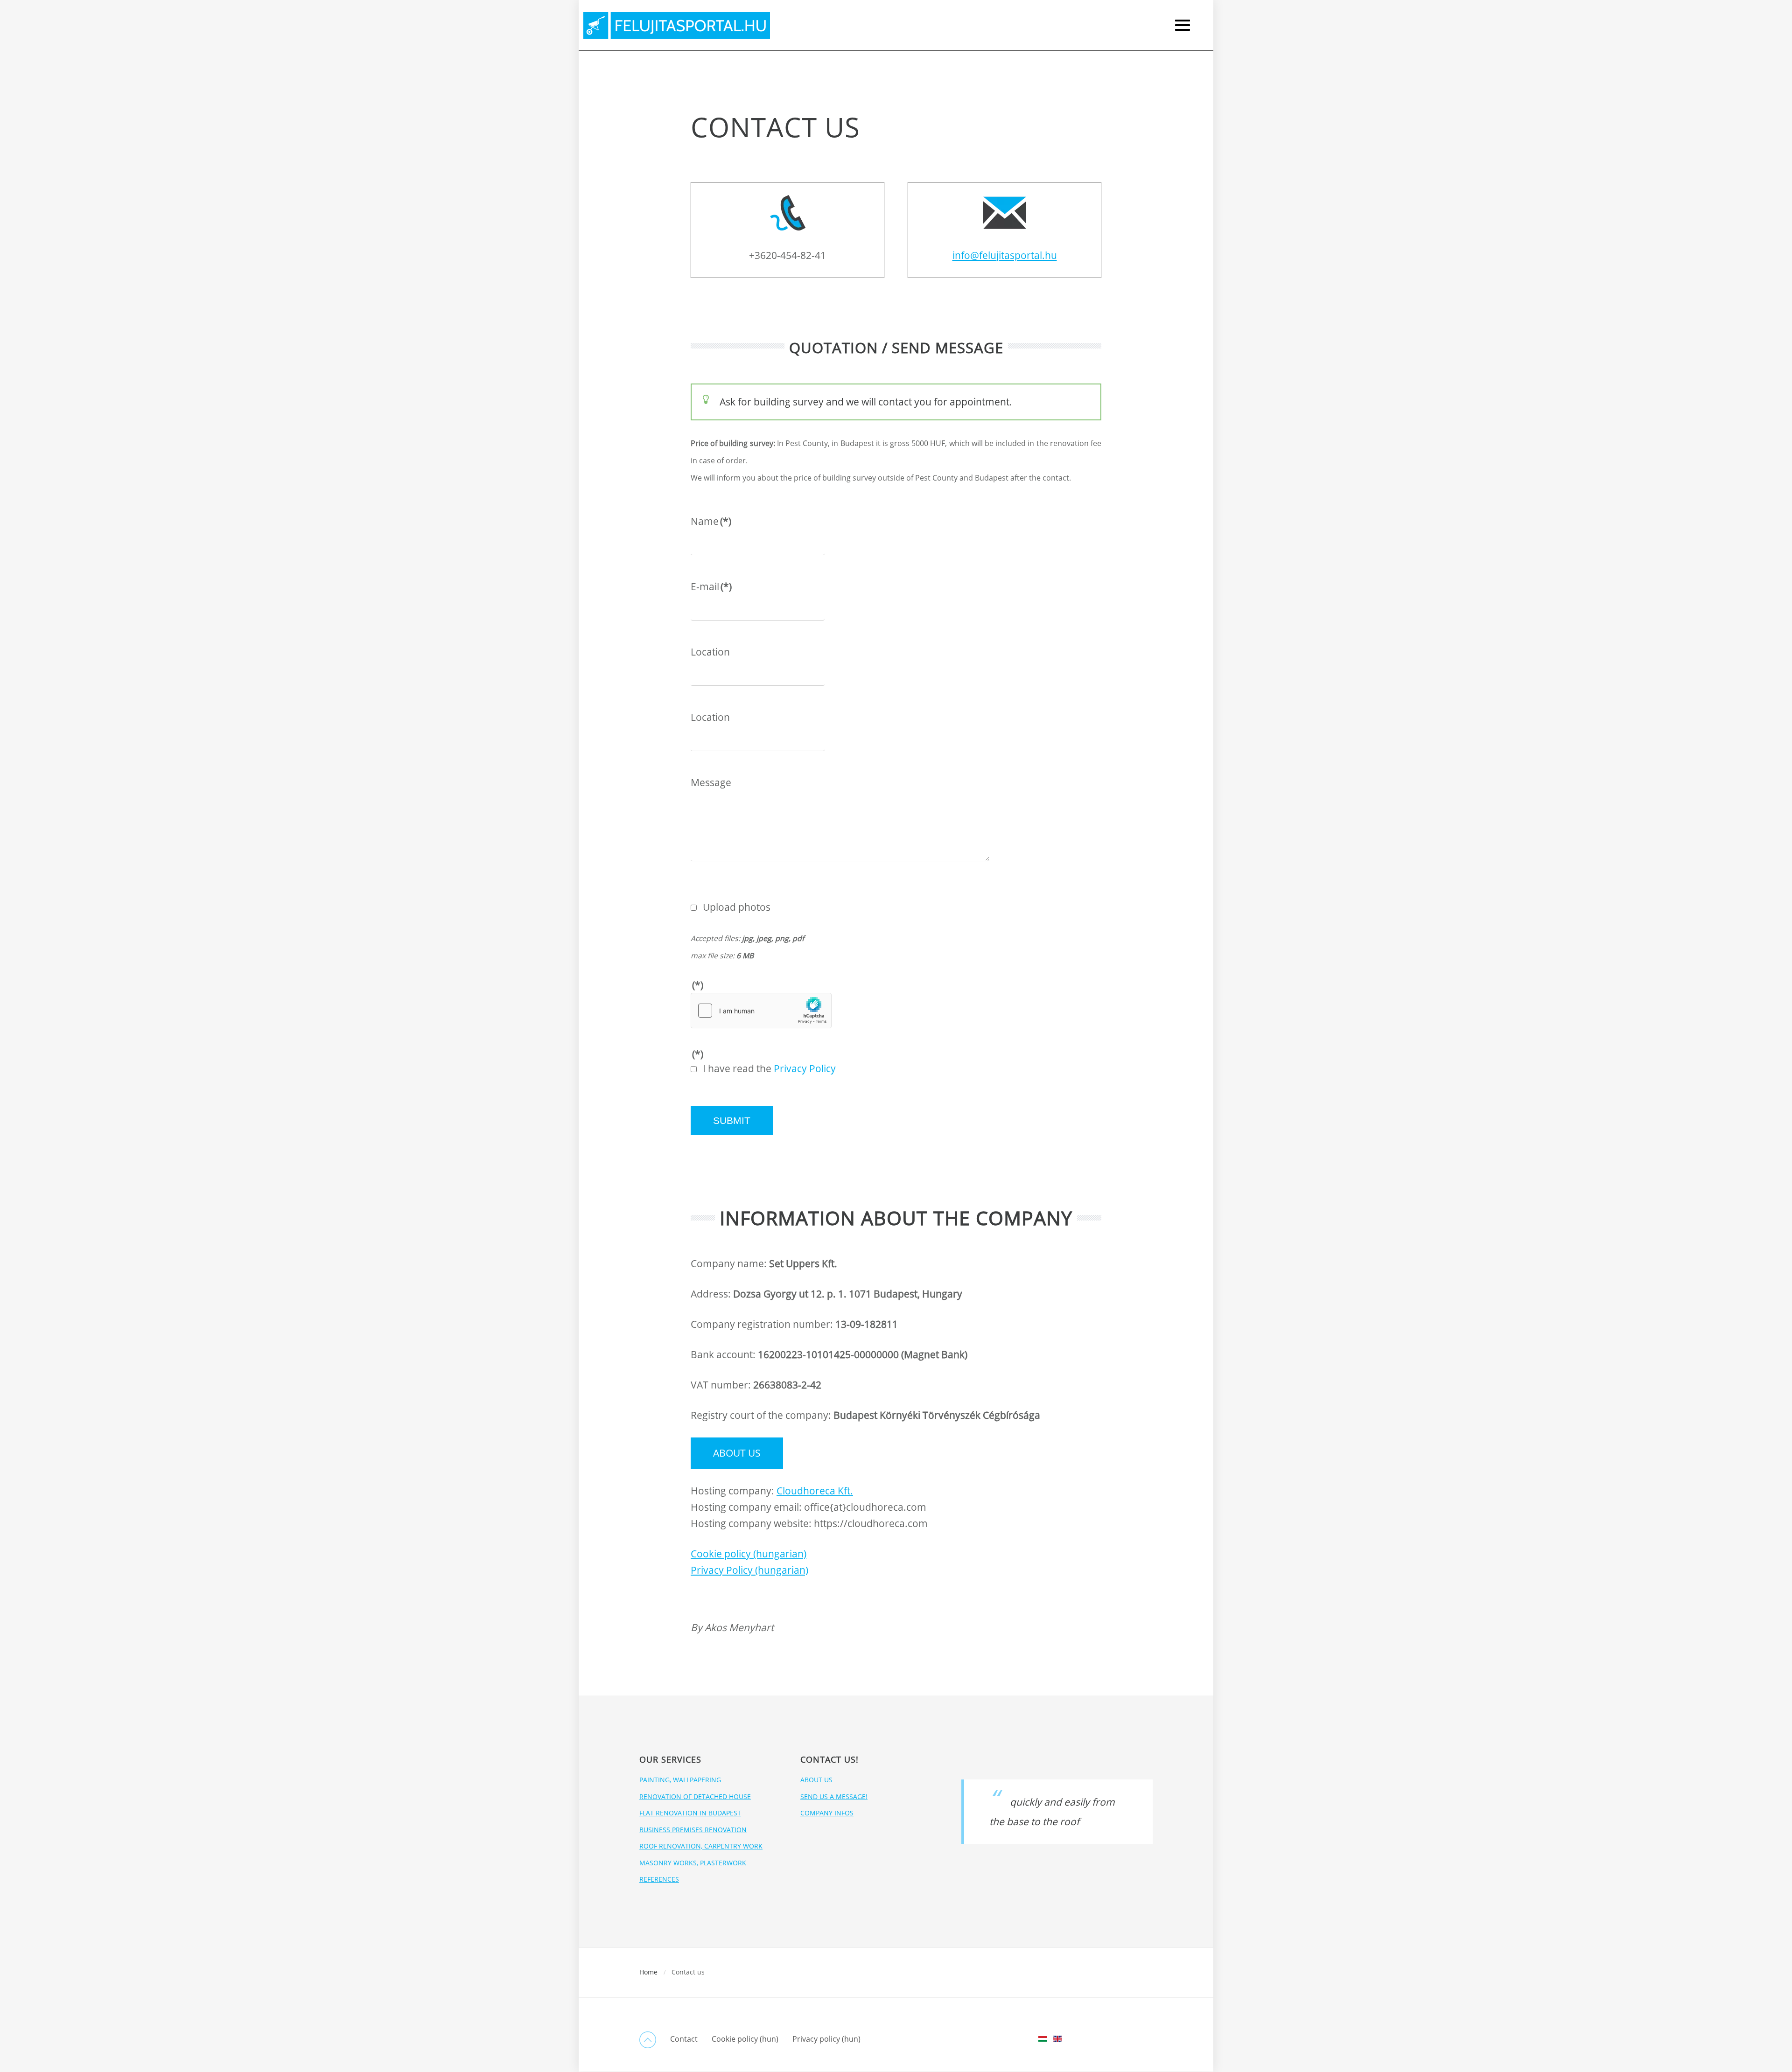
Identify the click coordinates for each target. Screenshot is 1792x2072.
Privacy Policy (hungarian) (749, 1570)
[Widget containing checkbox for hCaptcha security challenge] (761, 1011)
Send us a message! (834, 1796)
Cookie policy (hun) (745, 2039)
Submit (732, 1120)
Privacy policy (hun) (826, 2039)
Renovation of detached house (695, 1796)
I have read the (769, 1068)
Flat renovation (1721, 141)
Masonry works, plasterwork (693, 1863)
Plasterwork (1712, 121)
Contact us (1708, 248)
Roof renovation (1724, 160)
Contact (684, 2039)
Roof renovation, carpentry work (701, 1846)
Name (711, 521)
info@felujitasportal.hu (1005, 255)
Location (710, 652)
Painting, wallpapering (680, 1780)
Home (648, 1972)
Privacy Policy (805, 1068)
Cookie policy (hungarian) (749, 1554)
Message (711, 782)
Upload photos (737, 907)
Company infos (827, 1813)
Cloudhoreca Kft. (815, 1491)
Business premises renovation (693, 1830)
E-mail (711, 586)
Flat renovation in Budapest (690, 1813)
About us (737, 1453)
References (659, 1879)
